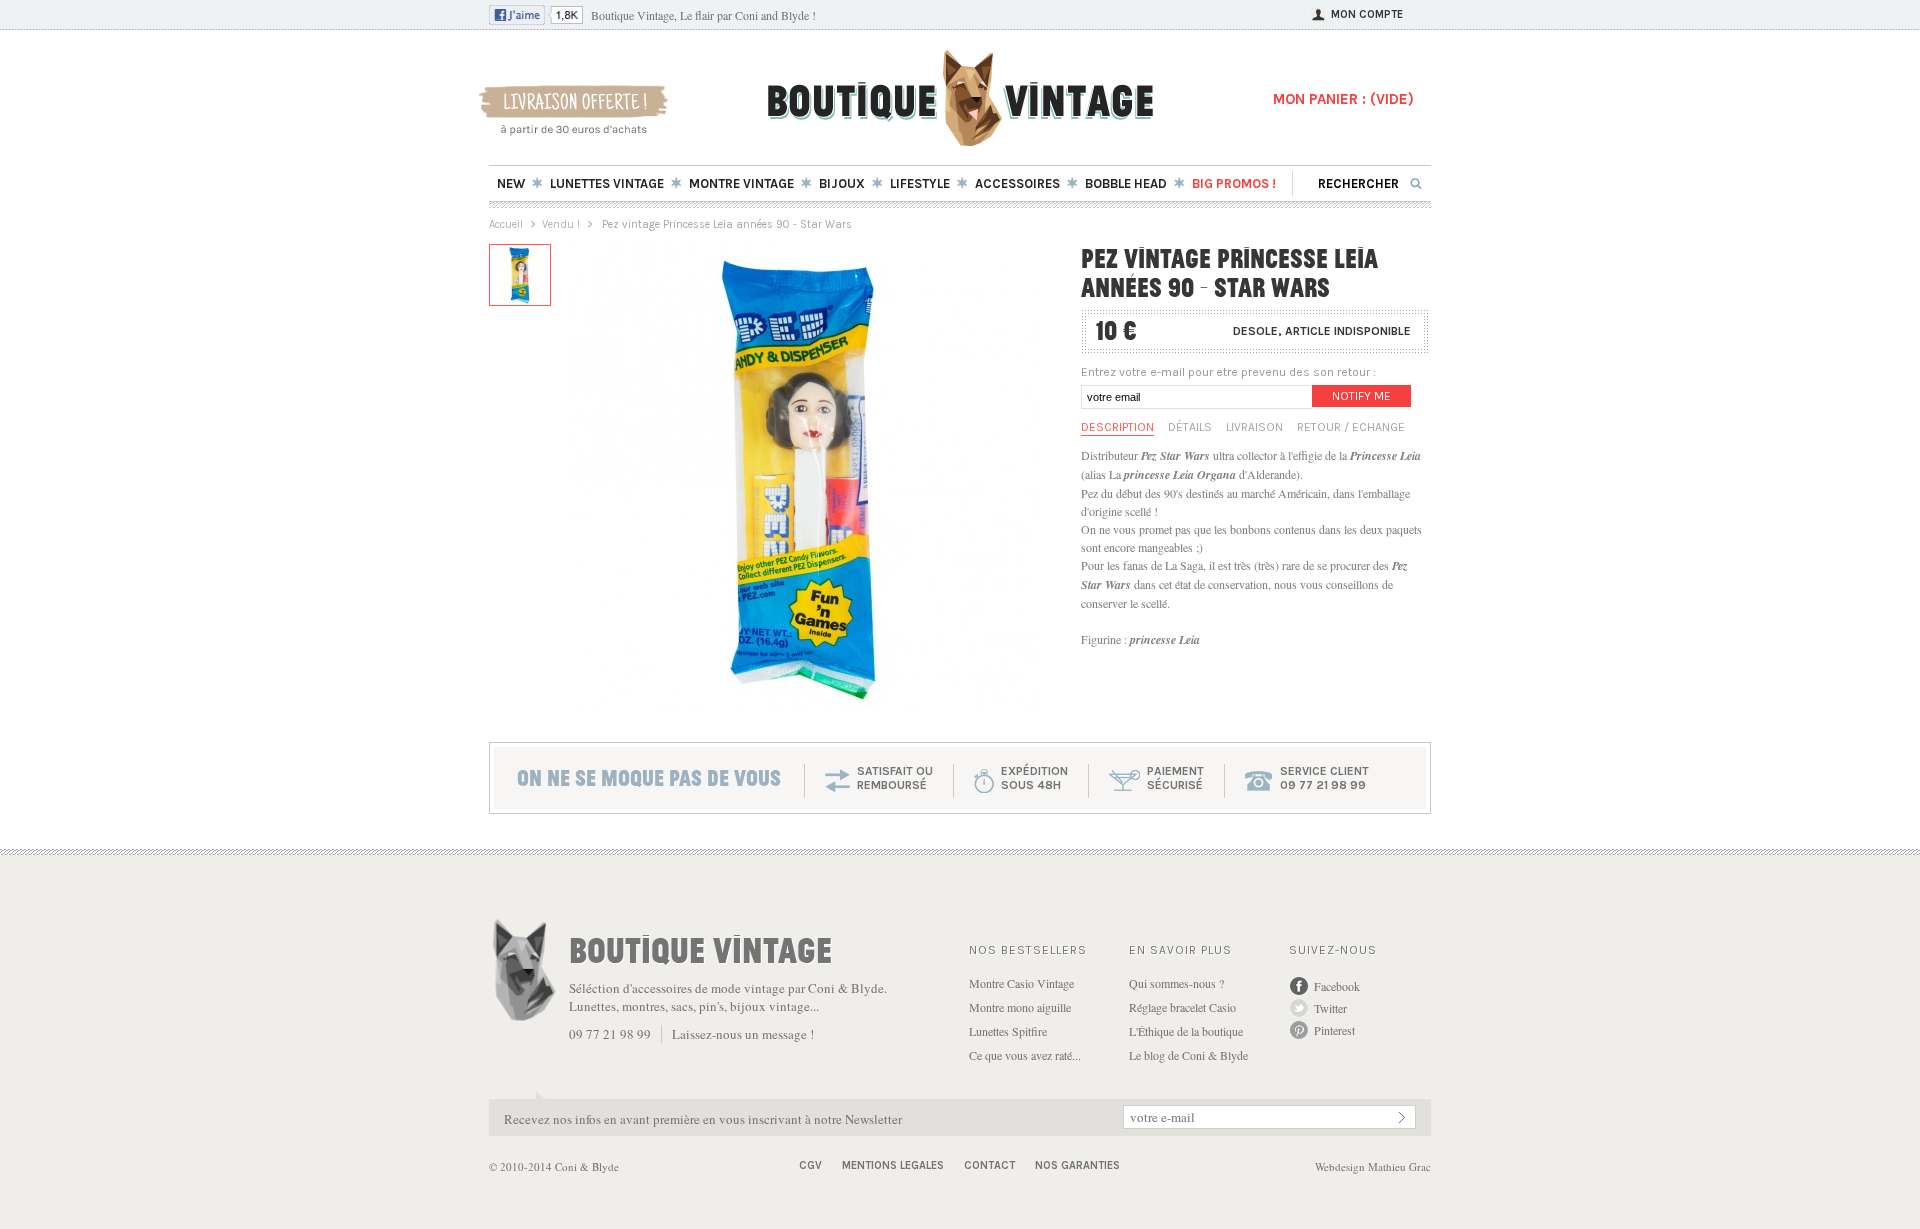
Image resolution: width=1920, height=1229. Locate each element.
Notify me (1361, 396)
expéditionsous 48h (1034, 778)
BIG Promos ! (1234, 183)
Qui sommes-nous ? (1176, 983)
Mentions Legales (893, 1165)
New (511, 183)
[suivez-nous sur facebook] (536, 20)
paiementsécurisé (1175, 778)
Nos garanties (1077, 1165)
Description (1117, 427)
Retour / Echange (1351, 427)
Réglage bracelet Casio (1182, 1007)
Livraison (1254, 427)
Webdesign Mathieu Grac (1373, 1166)
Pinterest (1334, 1030)
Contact (989, 1165)
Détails (1190, 427)
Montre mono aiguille (1020, 1007)
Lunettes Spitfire (1008, 1031)
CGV (810, 1165)
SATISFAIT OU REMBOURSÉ (895, 778)
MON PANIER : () (1343, 99)
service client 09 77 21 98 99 (1324, 778)
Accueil (506, 224)
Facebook (1337, 986)
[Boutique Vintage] (960, 139)
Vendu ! (561, 224)
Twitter (1330, 1008)
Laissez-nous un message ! (743, 1034)
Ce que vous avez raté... (1025, 1055)
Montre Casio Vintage (1021, 983)
